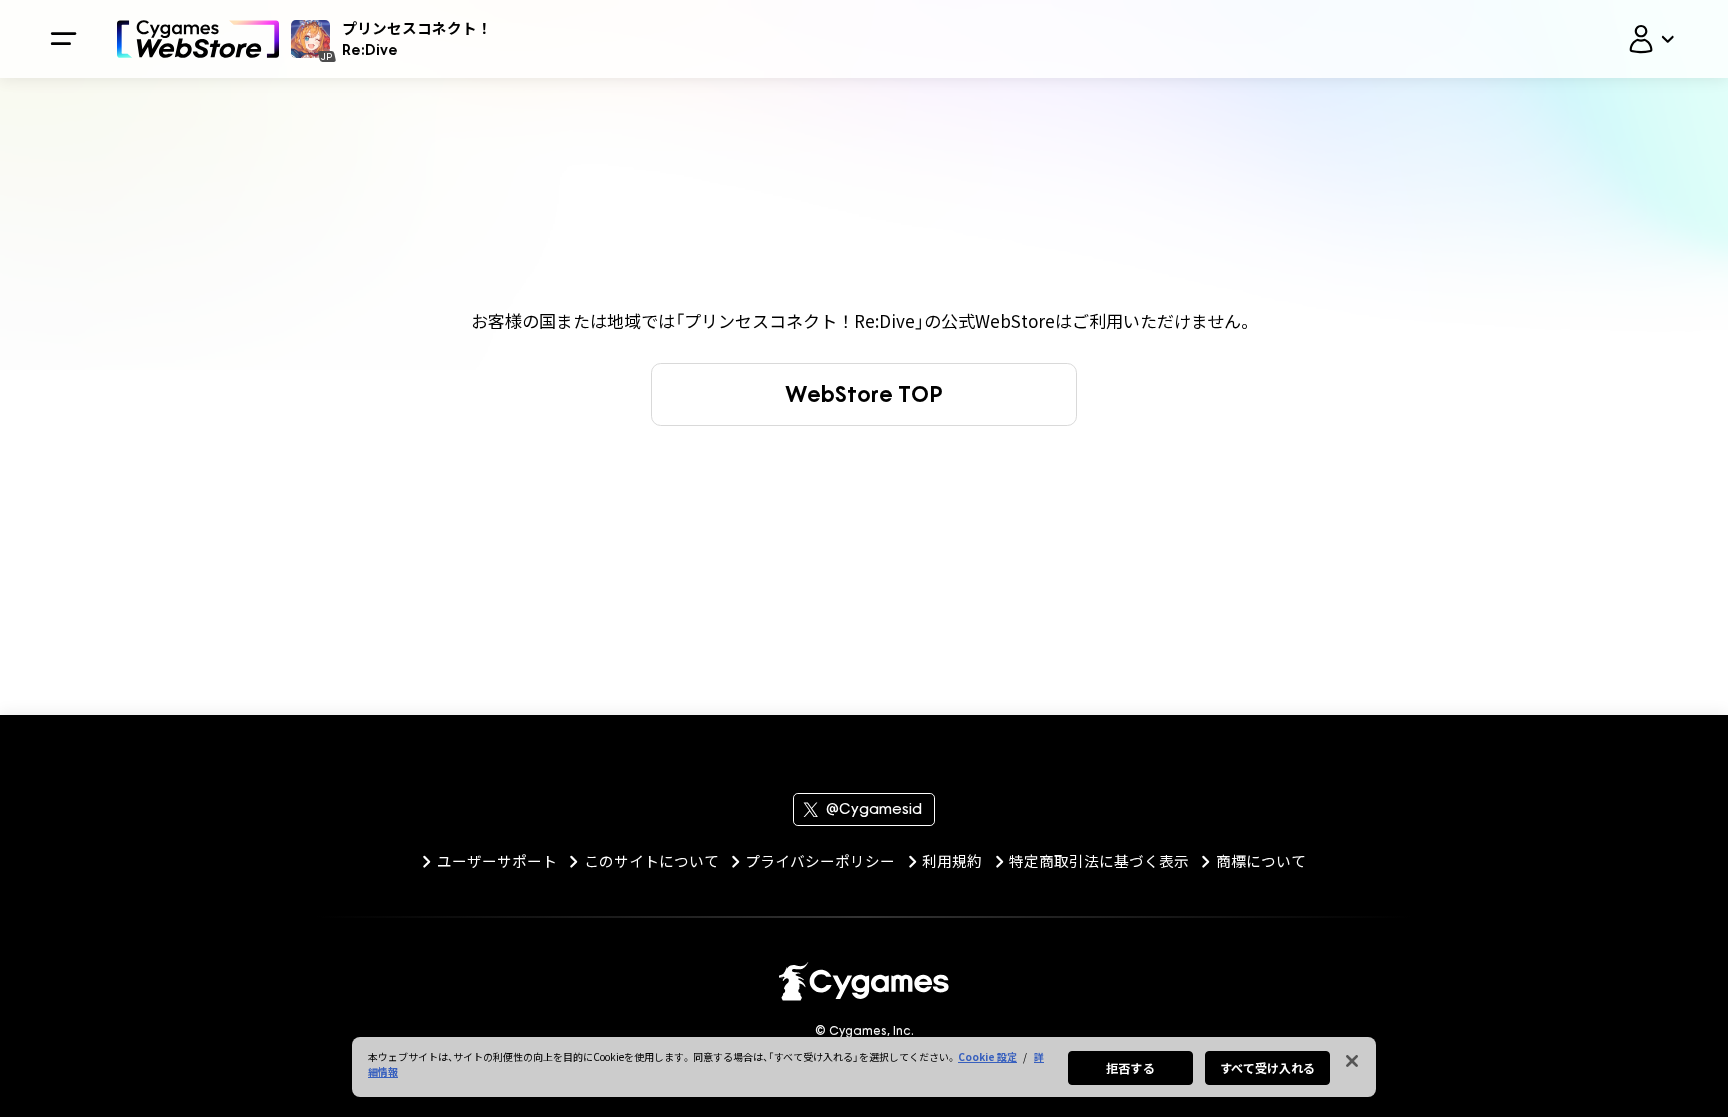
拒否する (1130, 1067)
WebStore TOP (864, 393)
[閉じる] (1352, 1061)
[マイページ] (1651, 39)
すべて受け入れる (1268, 1067)
